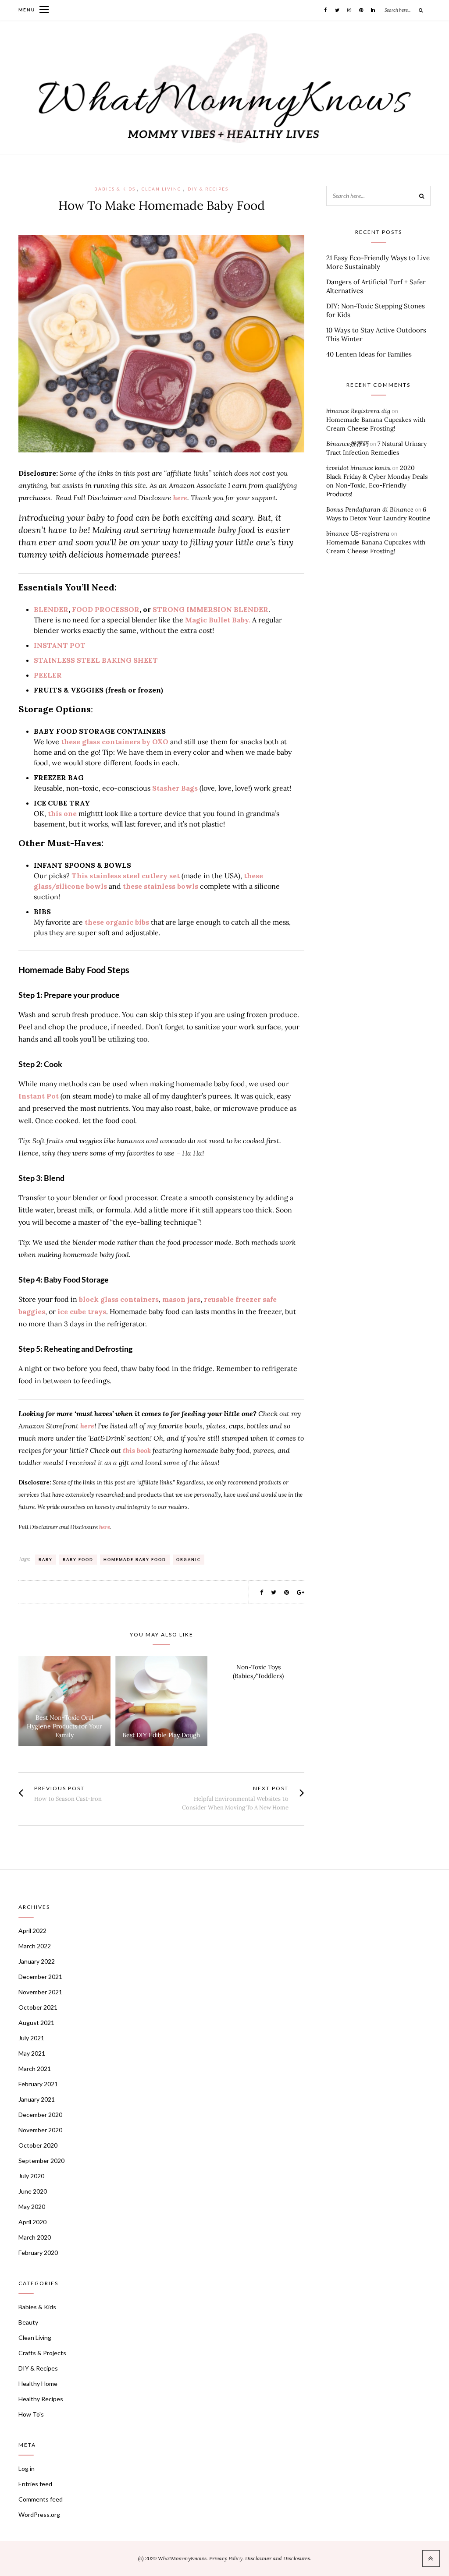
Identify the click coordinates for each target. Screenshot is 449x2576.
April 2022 (32, 1931)
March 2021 (35, 2069)
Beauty (28, 2322)
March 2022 (35, 1946)
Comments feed (41, 2499)
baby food (78, 1560)
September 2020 (41, 2161)
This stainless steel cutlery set (126, 876)
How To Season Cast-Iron (68, 1799)
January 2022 (37, 1961)
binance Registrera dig (358, 411)
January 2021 (37, 2099)
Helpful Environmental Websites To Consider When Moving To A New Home (235, 1803)
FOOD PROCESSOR (106, 609)
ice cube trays (82, 1311)
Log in (27, 2468)
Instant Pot (39, 1096)
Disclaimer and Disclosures (278, 2558)
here (180, 498)
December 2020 (40, 2115)
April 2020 (32, 2222)
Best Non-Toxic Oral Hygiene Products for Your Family (64, 1726)
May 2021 (32, 2053)
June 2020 (33, 2191)
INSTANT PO (57, 645)
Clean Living (162, 189)
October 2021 (38, 2007)
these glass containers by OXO (115, 742)
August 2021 (36, 2023)
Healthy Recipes (41, 2399)
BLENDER (51, 609)
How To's (31, 2414)
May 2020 (32, 2207)
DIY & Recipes (208, 189)
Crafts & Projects (42, 2353)
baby (46, 1560)
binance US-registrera (358, 534)
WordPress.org (39, 2514)
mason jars (181, 1299)
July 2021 (31, 2038)
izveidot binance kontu (358, 468)
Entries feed (35, 2484)
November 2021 (40, 1992)
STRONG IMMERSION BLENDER (210, 609)
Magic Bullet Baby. (218, 620)
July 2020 (31, 2176)
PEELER (48, 675)
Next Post (271, 1788)
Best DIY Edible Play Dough (161, 1735)
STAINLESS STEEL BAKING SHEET (96, 660)
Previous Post (59, 1788)
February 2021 (38, 2084)
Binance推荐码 (347, 444)
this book (138, 1450)
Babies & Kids (115, 189)
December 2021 (40, 1977)
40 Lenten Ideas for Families (369, 354)
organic (189, 1560)
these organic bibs (117, 922)
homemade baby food (135, 1560)
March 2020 (35, 2237)
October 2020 (38, 2145)
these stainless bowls (161, 886)
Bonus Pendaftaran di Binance (370, 509)
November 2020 (40, 2130)
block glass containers (119, 1299)
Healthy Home (38, 2383)
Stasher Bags (175, 788)
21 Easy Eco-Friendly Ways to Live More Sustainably (378, 262)
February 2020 (38, 2253)
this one (62, 813)
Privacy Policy (226, 2558)
